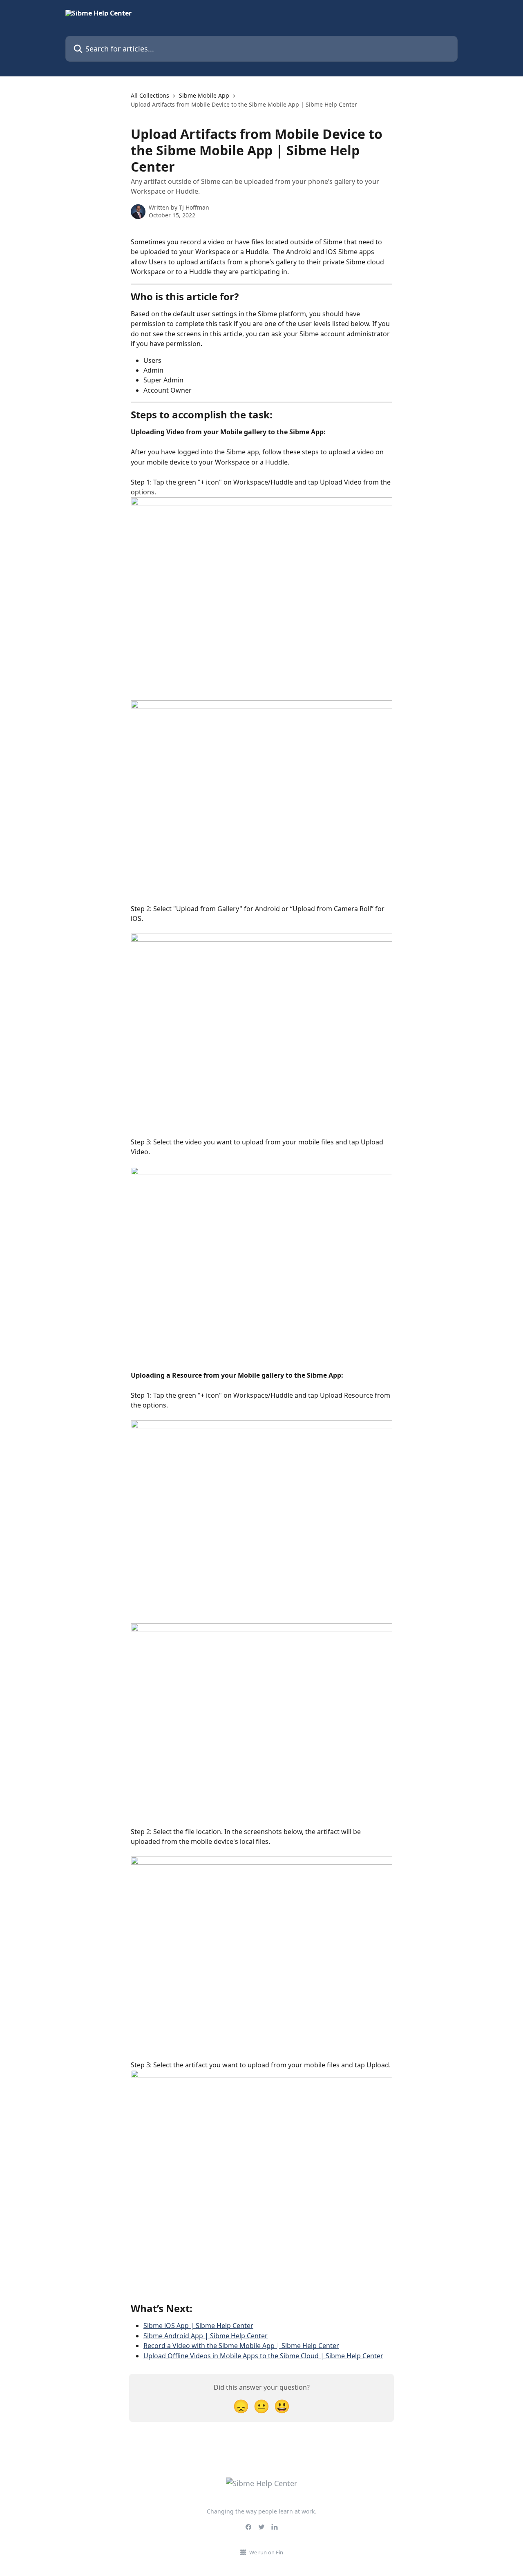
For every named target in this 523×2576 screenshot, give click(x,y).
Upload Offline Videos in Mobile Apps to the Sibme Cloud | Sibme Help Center (263, 2356)
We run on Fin (266, 2552)
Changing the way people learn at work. (261, 2511)
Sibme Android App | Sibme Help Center (206, 2336)
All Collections (150, 95)
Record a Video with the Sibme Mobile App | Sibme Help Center (241, 2346)
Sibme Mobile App (204, 95)
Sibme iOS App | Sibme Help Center (198, 2326)
